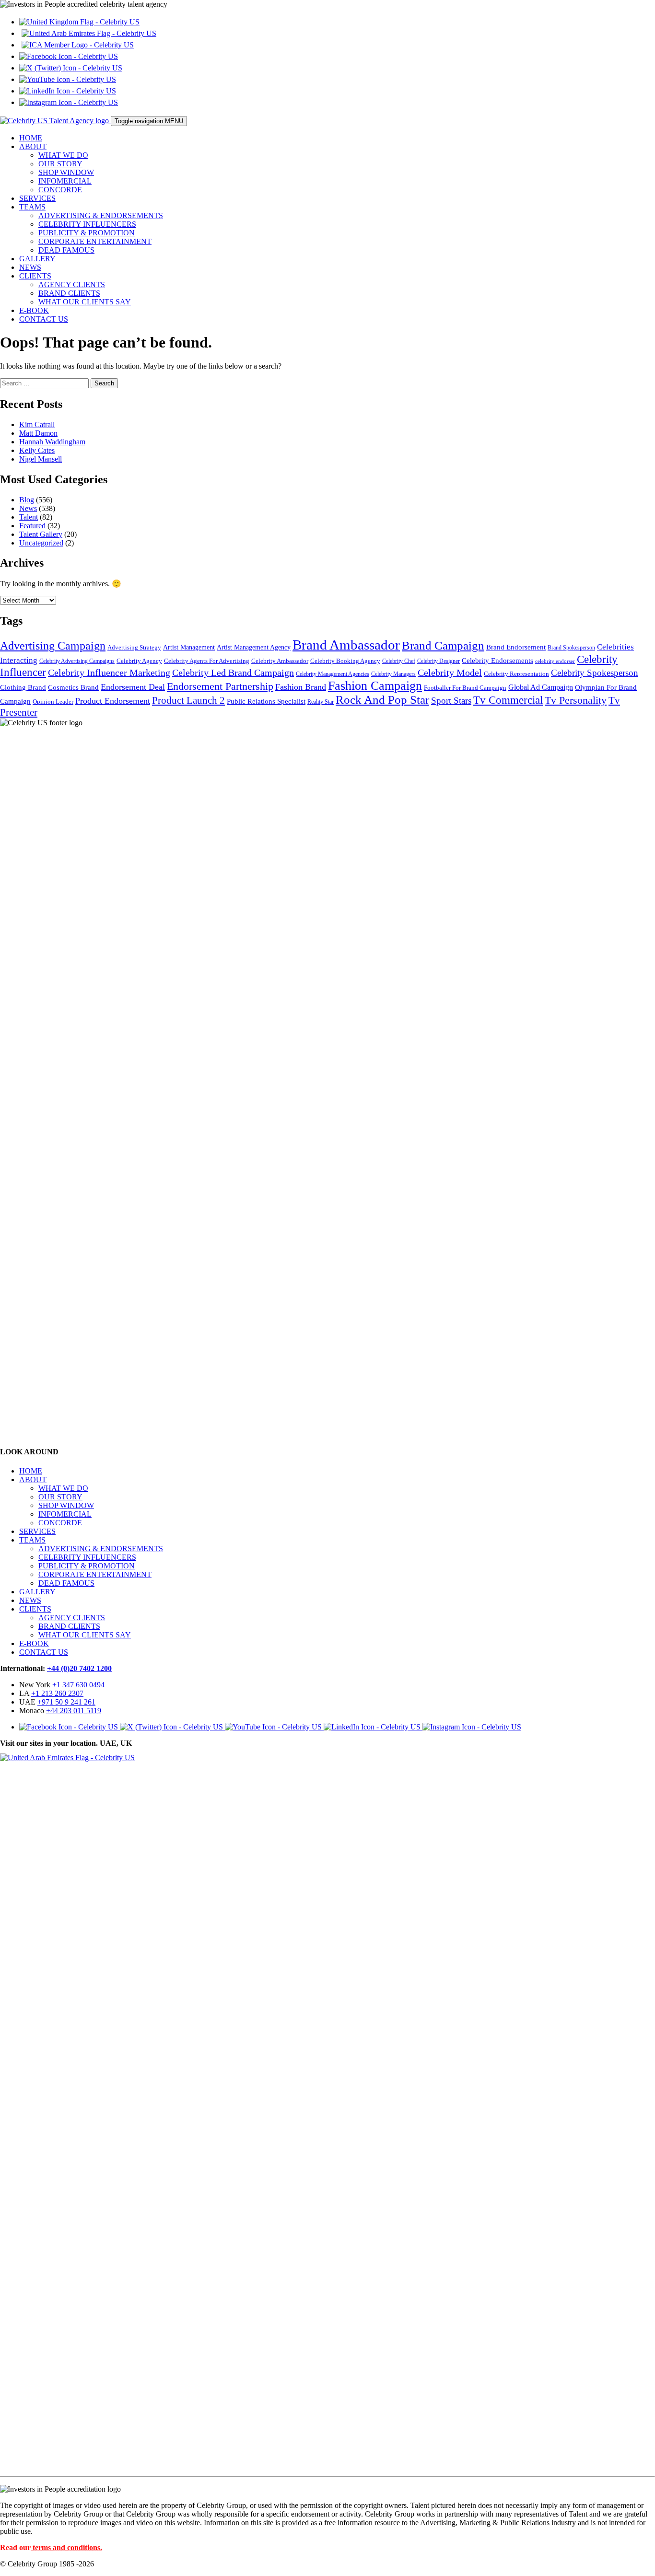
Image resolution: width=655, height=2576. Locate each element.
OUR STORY (60, 164)
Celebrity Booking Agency (345, 661)
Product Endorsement (113, 701)
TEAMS (32, 207)
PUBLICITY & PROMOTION (87, 233)
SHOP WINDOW (66, 172)
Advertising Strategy (134, 648)
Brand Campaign (443, 645)
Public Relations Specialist (266, 701)
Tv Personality (576, 700)
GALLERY (37, 259)
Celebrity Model (450, 673)
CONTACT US (44, 319)
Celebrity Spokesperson (595, 673)
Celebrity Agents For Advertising (207, 661)
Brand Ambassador (346, 645)
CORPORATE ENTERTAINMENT (95, 241)
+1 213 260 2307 (57, 1693)
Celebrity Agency (139, 661)
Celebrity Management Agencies (333, 674)
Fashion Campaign (375, 686)
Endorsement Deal (133, 687)
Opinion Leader (53, 702)
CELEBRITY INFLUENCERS (87, 224)
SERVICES (37, 198)
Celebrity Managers (393, 674)
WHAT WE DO (63, 155)
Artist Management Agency (254, 647)
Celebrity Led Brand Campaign (233, 673)
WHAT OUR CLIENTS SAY (85, 302)
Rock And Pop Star (382, 700)
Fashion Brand (301, 687)
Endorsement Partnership (220, 686)
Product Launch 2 (188, 700)
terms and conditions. (67, 2547)
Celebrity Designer (439, 661)
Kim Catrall (37, 424)
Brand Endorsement (516, 647)
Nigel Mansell (41, 459)
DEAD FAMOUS (66, 250)
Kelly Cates (37, 450)
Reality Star (321, 702)
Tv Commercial (508, 700)
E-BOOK (34, 310)
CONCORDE (60, 190)
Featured (32, 526)
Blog (27, 500)
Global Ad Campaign (541, 687)
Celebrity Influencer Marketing (109, 673)
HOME (31, 138)
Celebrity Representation (516, 674)
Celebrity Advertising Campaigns (77, 661)
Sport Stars (451, 701)
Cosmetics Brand (73, 687)
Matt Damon (38, 433)
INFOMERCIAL (65, 181)
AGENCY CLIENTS (72, 284)
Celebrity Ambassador (280, 661)
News (28, 508)
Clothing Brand (23, 687)
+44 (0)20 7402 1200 (79, 1668)
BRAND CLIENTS (69, 293)
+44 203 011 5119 (74, 1711)
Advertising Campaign (53, 646)
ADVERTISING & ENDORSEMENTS (101, 215)
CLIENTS (35, 276)
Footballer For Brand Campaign (465, 688)
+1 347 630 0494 (78, 1685)
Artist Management (189, 647)
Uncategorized (41, 543)
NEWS (30, 267)
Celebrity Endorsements (497, 660)
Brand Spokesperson (571, 648)
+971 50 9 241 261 (66, 1702)
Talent (29, 517)
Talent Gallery (41, 534)
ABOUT (33, 146)
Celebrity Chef (399, 661)
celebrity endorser (555, 661)
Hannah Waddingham (52, 442)
